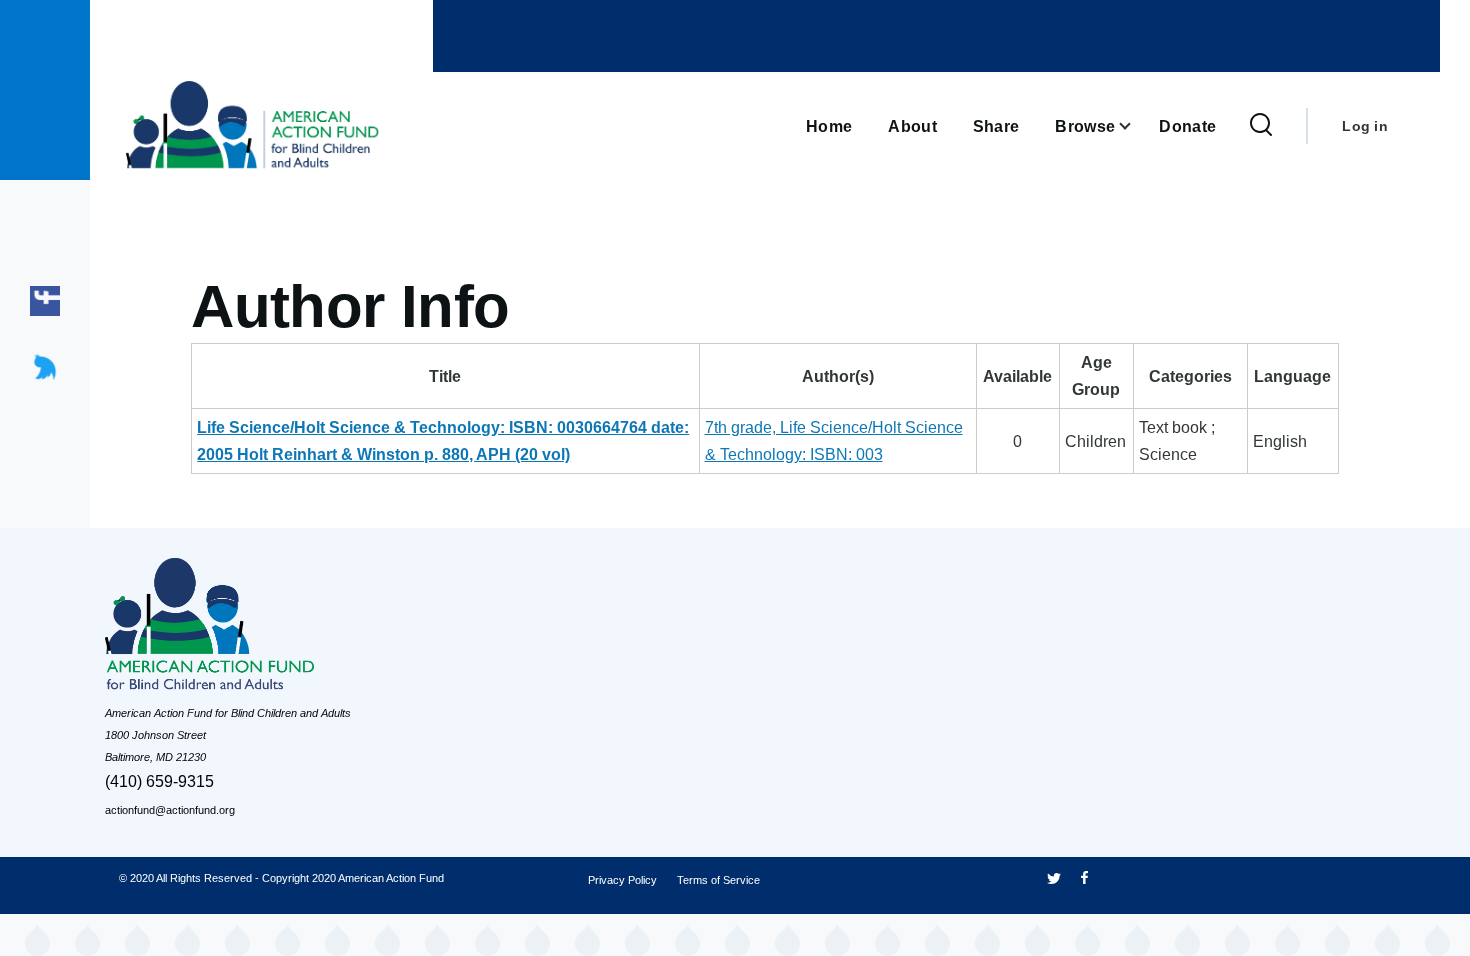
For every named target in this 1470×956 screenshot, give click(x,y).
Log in (1365, 126)
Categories (1190, 376)
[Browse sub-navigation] (1137, 126)
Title (445, 376)
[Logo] (255, 629)
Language (1292, 376)
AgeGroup (1096, 376)
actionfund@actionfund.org (170, 810)
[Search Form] (1261, 126)
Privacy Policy (622, 880)
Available (1017, 376)
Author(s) (838, 376)
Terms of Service (718, 880)
